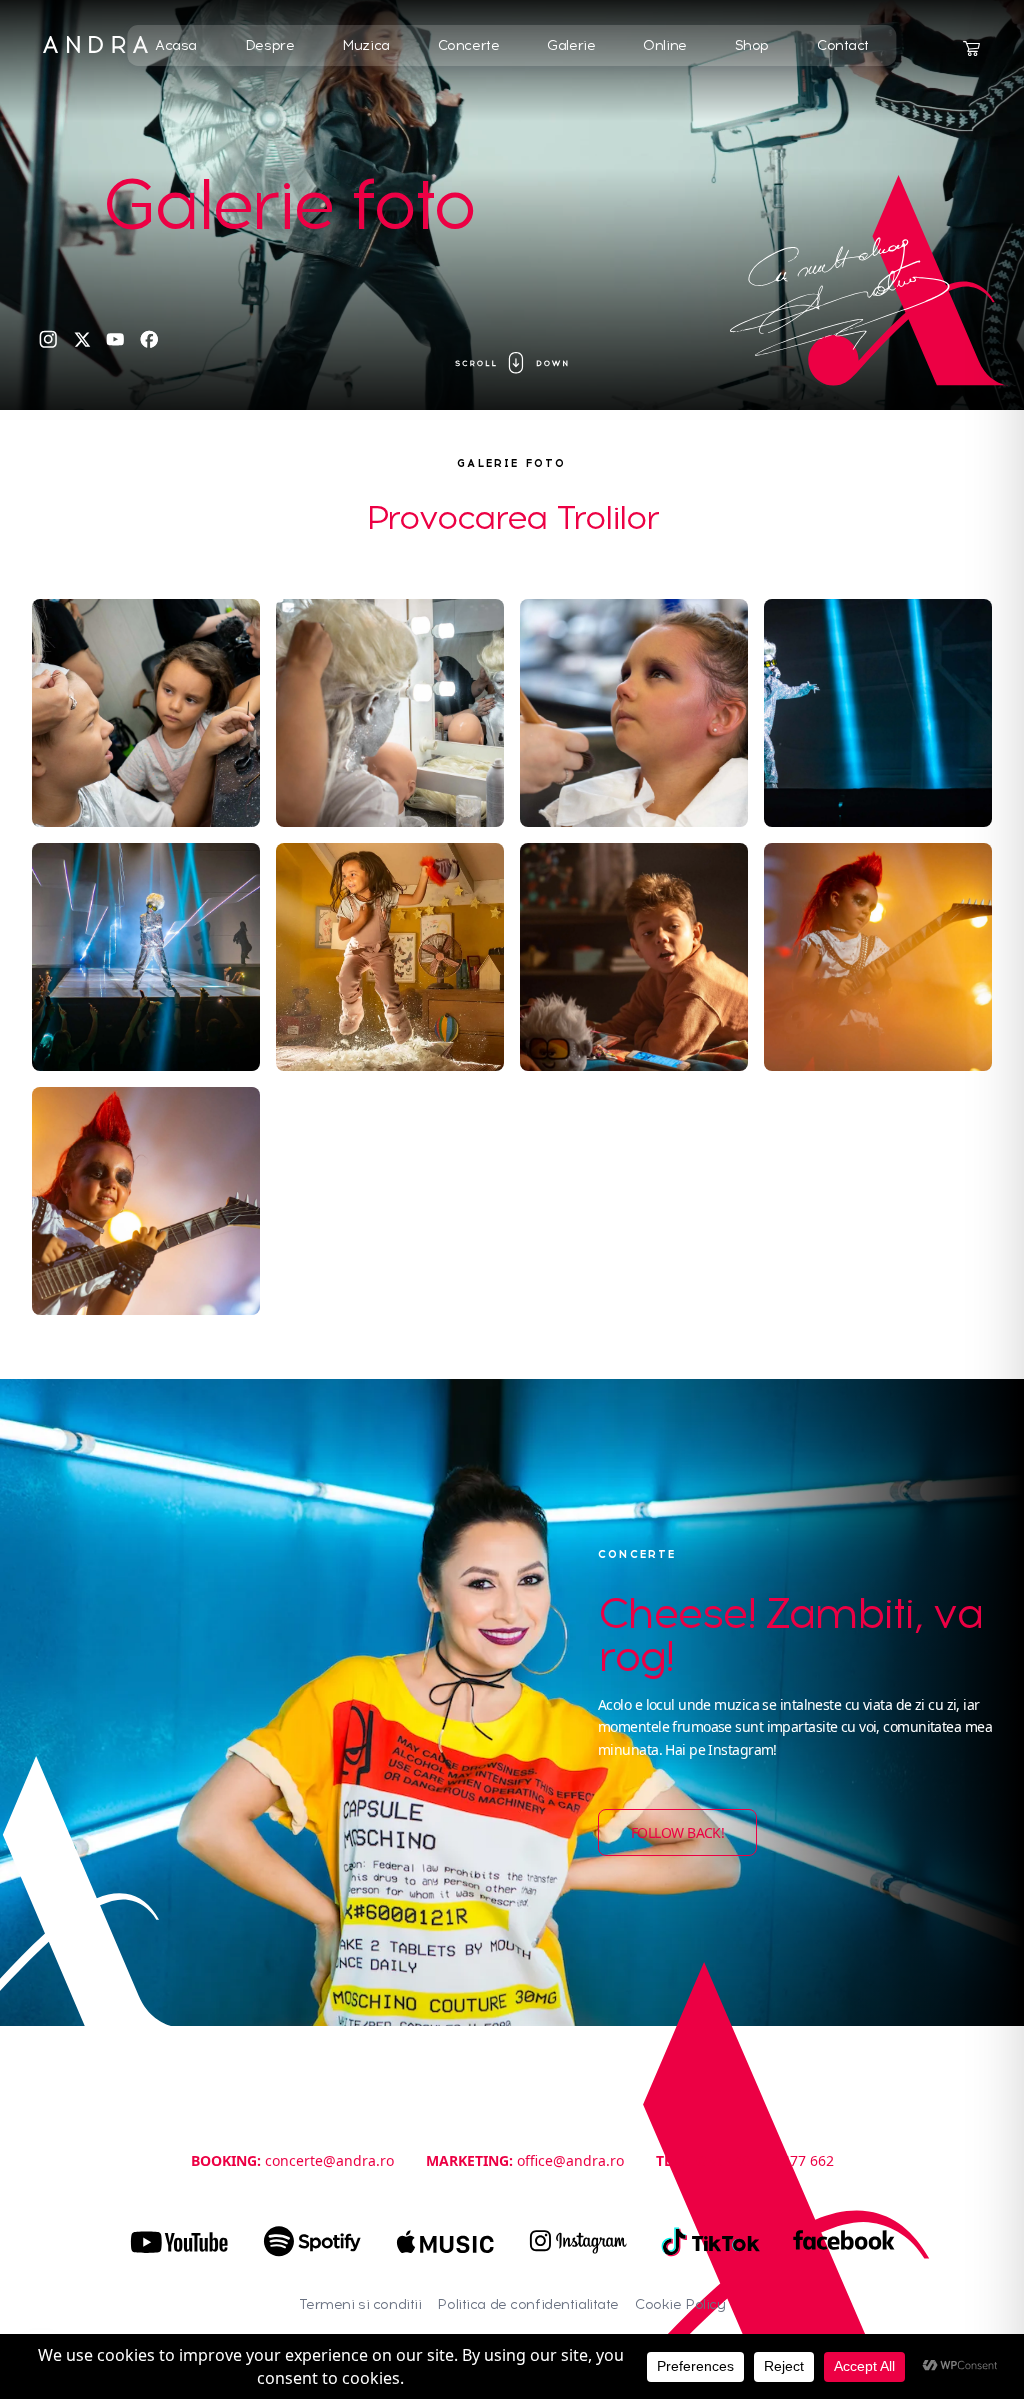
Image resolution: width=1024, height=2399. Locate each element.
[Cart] (971, 49)
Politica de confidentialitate (528, 2304)
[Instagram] (48, 339)
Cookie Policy (680, 2304)
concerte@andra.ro (329, 2160)
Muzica (365, 45)
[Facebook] (149, 339)
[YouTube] (115, 339)
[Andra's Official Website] (95, 44)
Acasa (176, 45)
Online (664, 45)
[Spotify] (312, 2242)
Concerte (469, 45)
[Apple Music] (445, 2242)
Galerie (571, 45)
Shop (752, 45)
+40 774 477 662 (780, 2160)
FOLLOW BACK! (677, 1832)
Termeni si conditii (360, 2304)
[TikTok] (711, 2242)
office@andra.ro (570, 2160)
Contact (843, 45)
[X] (82, 339)
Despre (269, 45)
